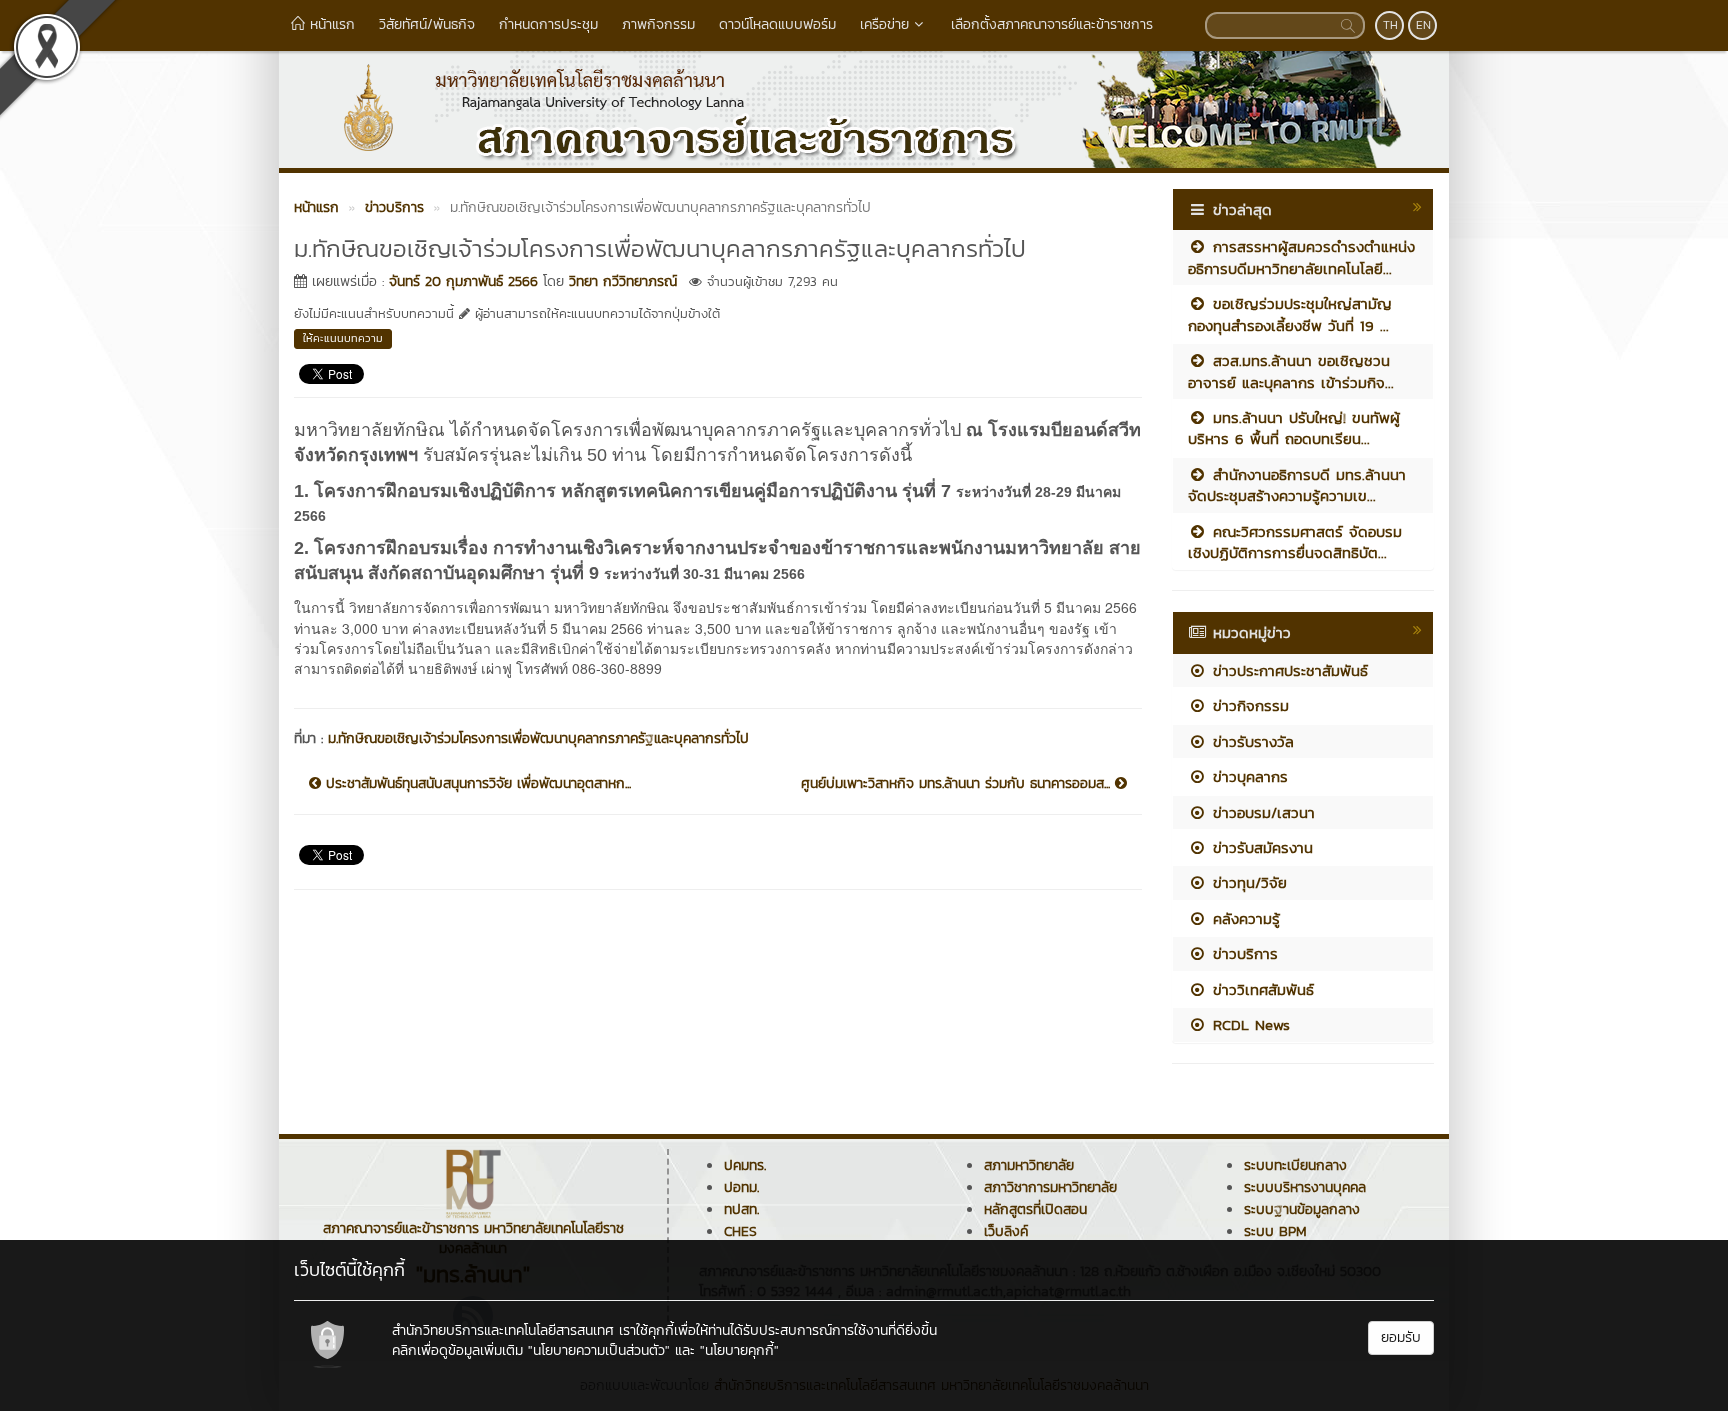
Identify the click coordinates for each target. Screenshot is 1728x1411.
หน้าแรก (330, 24)
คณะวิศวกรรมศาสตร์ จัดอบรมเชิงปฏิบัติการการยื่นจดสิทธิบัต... (1295, 542)
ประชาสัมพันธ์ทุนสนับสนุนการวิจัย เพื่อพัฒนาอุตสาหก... (476, 784)
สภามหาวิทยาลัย (1029, 1165)
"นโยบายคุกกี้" (739, 1350)
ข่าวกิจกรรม (1248, 705)
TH (1390, 25)
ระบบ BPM (1275, 1231)
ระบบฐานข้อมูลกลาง (1302, 1209)
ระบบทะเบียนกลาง (1295, 1165)
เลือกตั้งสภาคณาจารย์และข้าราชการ (1052, 24)
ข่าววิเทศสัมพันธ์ (1260, 989)
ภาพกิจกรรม (658, 24)
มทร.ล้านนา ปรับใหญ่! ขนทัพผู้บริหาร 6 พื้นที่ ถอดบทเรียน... (1294, 428)
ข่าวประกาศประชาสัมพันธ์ (1287, 670)
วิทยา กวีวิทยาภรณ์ (623, 281)
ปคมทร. (745, 1165)
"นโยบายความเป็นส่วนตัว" (599, 1350)
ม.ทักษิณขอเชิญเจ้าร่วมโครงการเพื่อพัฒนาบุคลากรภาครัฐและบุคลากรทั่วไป (538, 738)
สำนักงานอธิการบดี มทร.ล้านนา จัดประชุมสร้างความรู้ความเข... (1297, 485)
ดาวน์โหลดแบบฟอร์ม (777, 24)
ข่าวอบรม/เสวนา (1261, 812)
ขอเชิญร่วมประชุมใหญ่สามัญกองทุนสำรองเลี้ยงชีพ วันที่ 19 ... (1290, 314)
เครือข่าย (884, 24)
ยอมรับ (1401, 1337)
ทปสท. (741, 1209)
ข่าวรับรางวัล (1250, 741)
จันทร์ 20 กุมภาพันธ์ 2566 (463, 281)
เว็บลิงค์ (1006, 1231)
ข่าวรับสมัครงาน (1260, 847)
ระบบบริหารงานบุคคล (1305, 1187)
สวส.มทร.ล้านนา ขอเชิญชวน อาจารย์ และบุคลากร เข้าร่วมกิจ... (1291, 371)
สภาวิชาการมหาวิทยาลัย (1050, 1187)
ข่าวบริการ (1242, 953)
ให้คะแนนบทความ (343, 338)
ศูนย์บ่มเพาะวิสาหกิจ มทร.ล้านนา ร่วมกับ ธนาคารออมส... (958, 784)
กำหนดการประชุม (548, 24)
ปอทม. (741, 1187)
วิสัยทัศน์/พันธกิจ (427, 24)
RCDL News (1248, 1024)
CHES (740, 1231)
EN (1423, 25)
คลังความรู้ (1243, 918)
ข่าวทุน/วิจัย (1247, 882)
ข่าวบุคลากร (1247, 776)
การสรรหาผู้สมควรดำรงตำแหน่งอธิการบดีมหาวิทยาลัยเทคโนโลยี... (1301, 257)
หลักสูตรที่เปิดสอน (1035, 1209)
